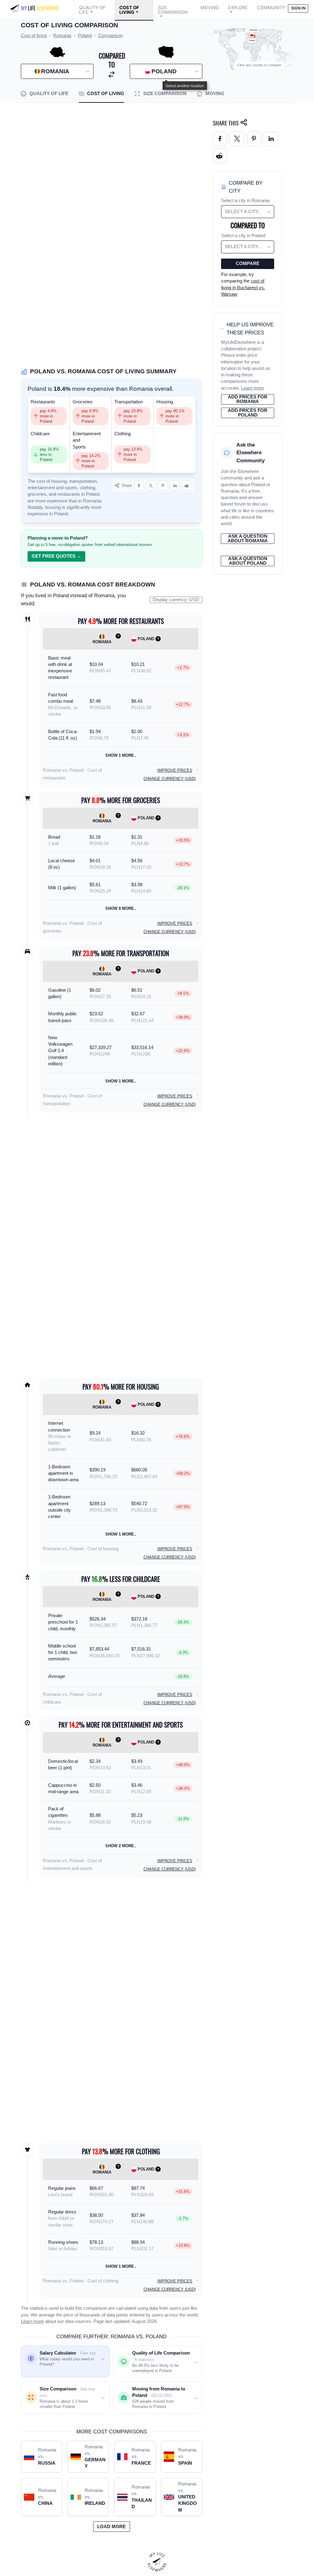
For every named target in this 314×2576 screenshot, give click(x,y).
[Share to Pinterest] (163, 485)
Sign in (298, 8)
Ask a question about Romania (248, 538)
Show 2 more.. (121, 1846)
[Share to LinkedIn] (175, 485)
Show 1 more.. (121, 755)
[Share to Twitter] (237, 139)
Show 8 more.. (121, 908)
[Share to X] (151, 485)
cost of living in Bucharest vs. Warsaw (243, 288)
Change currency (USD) (170, 779)
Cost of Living (129, 10)
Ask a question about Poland (248, 561)
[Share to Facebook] (139, 485)
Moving (210, 8)
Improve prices (175, 770)
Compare (248, 263)
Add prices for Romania (248, 399)
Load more (111, 2527)
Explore (238, 8)
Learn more (32, 2321)
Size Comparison (173, 10)
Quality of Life (92, 10)
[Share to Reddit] (187, 485)
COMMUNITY (271, 8)
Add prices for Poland (248, 413)
